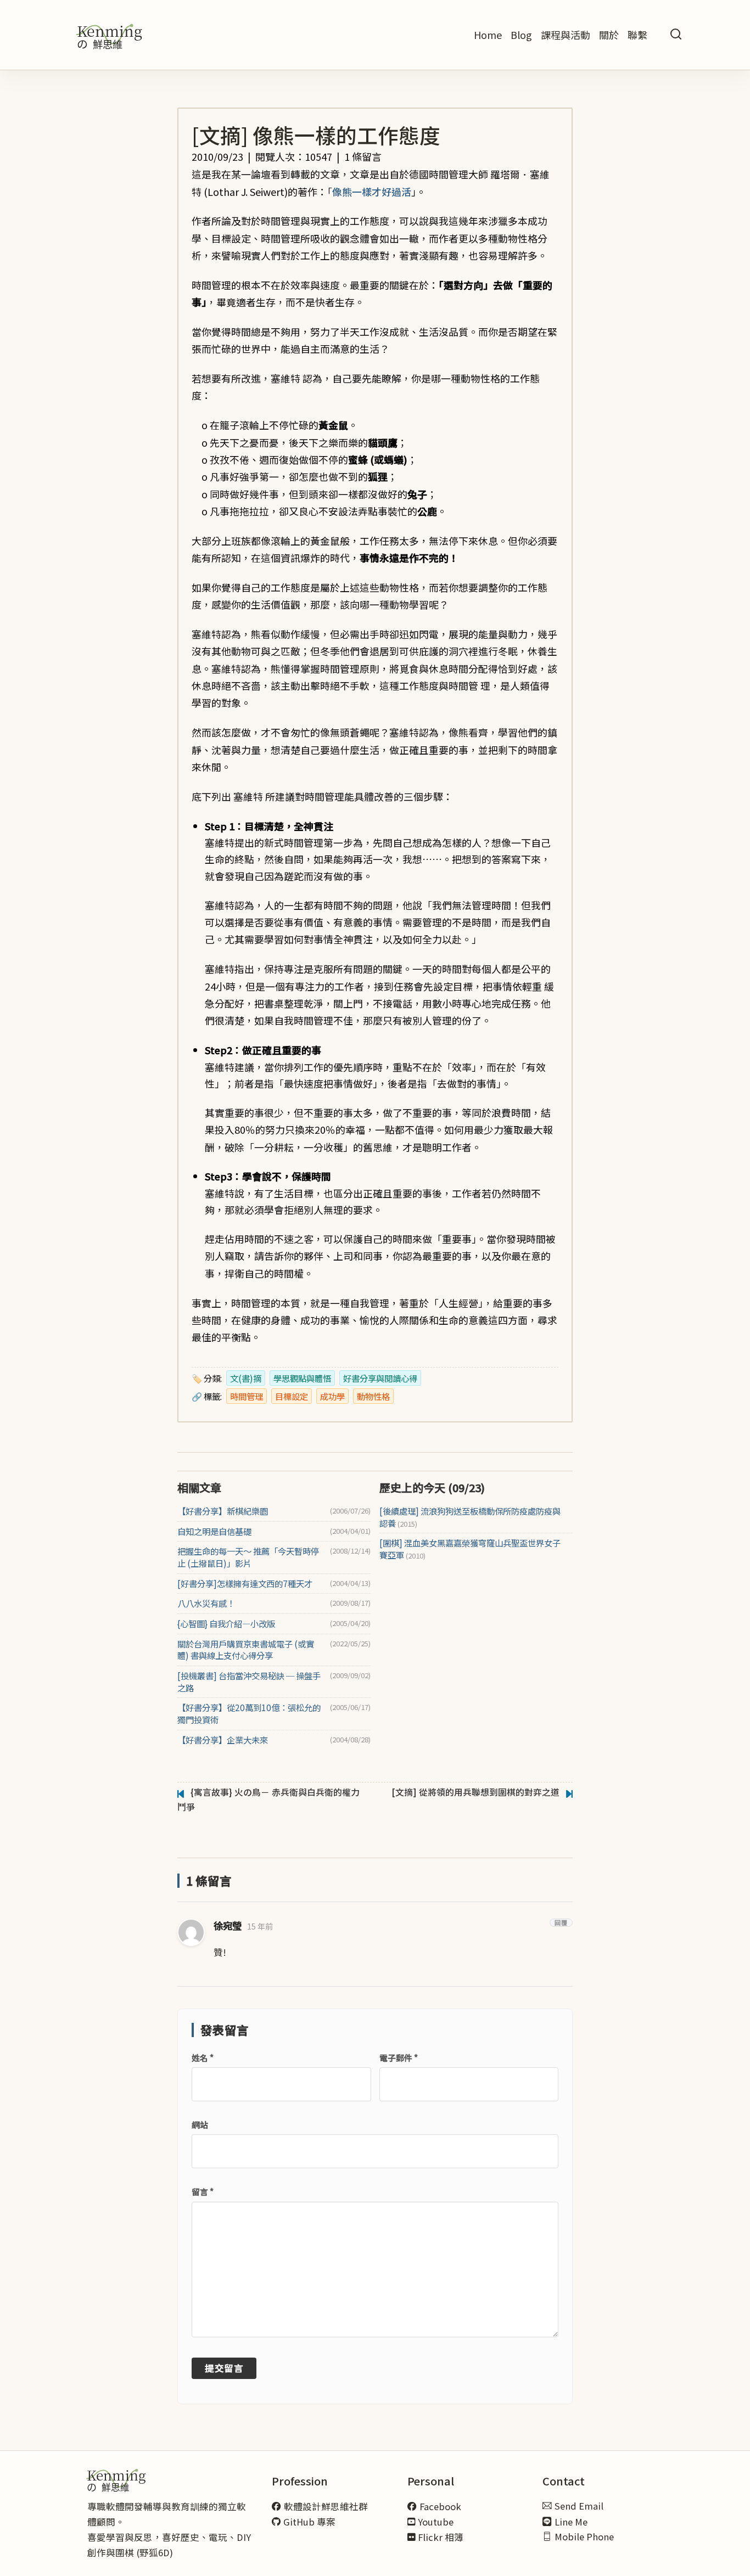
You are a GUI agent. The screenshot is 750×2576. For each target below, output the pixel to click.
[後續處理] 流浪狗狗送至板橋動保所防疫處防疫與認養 (470, 1517)
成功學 (332, 1396)
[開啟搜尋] (676, 35)
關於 (609, 35)
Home (488, 35)
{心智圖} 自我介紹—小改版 (226, 1624)
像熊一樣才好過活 (372, 192)
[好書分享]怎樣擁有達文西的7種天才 (245, 1584)
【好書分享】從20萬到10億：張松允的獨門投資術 (249, 1714)
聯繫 (637, 35)
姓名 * (203, 2058)
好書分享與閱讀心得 (380, 1378)
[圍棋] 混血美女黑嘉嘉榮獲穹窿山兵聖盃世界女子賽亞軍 (470, 1549)
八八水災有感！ (206, 1603)
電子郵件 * (399, 2058)
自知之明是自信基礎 (214, 1531)
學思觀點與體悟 (302, 1378)
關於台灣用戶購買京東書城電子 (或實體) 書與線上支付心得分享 (246, 1650)
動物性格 (373, 1396)
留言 (203, 2192)
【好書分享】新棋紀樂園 (223, 1511)
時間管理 (247, 1396)
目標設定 (292, 1396)
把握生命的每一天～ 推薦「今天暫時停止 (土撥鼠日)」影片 (248, 1557)
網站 (200, 2125)
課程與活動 (566, 35)
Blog (521, 35)
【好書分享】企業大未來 (223, 1740)
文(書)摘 (246, 1378)
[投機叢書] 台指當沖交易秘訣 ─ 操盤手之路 (249, 1682)
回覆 (561, 1923)
